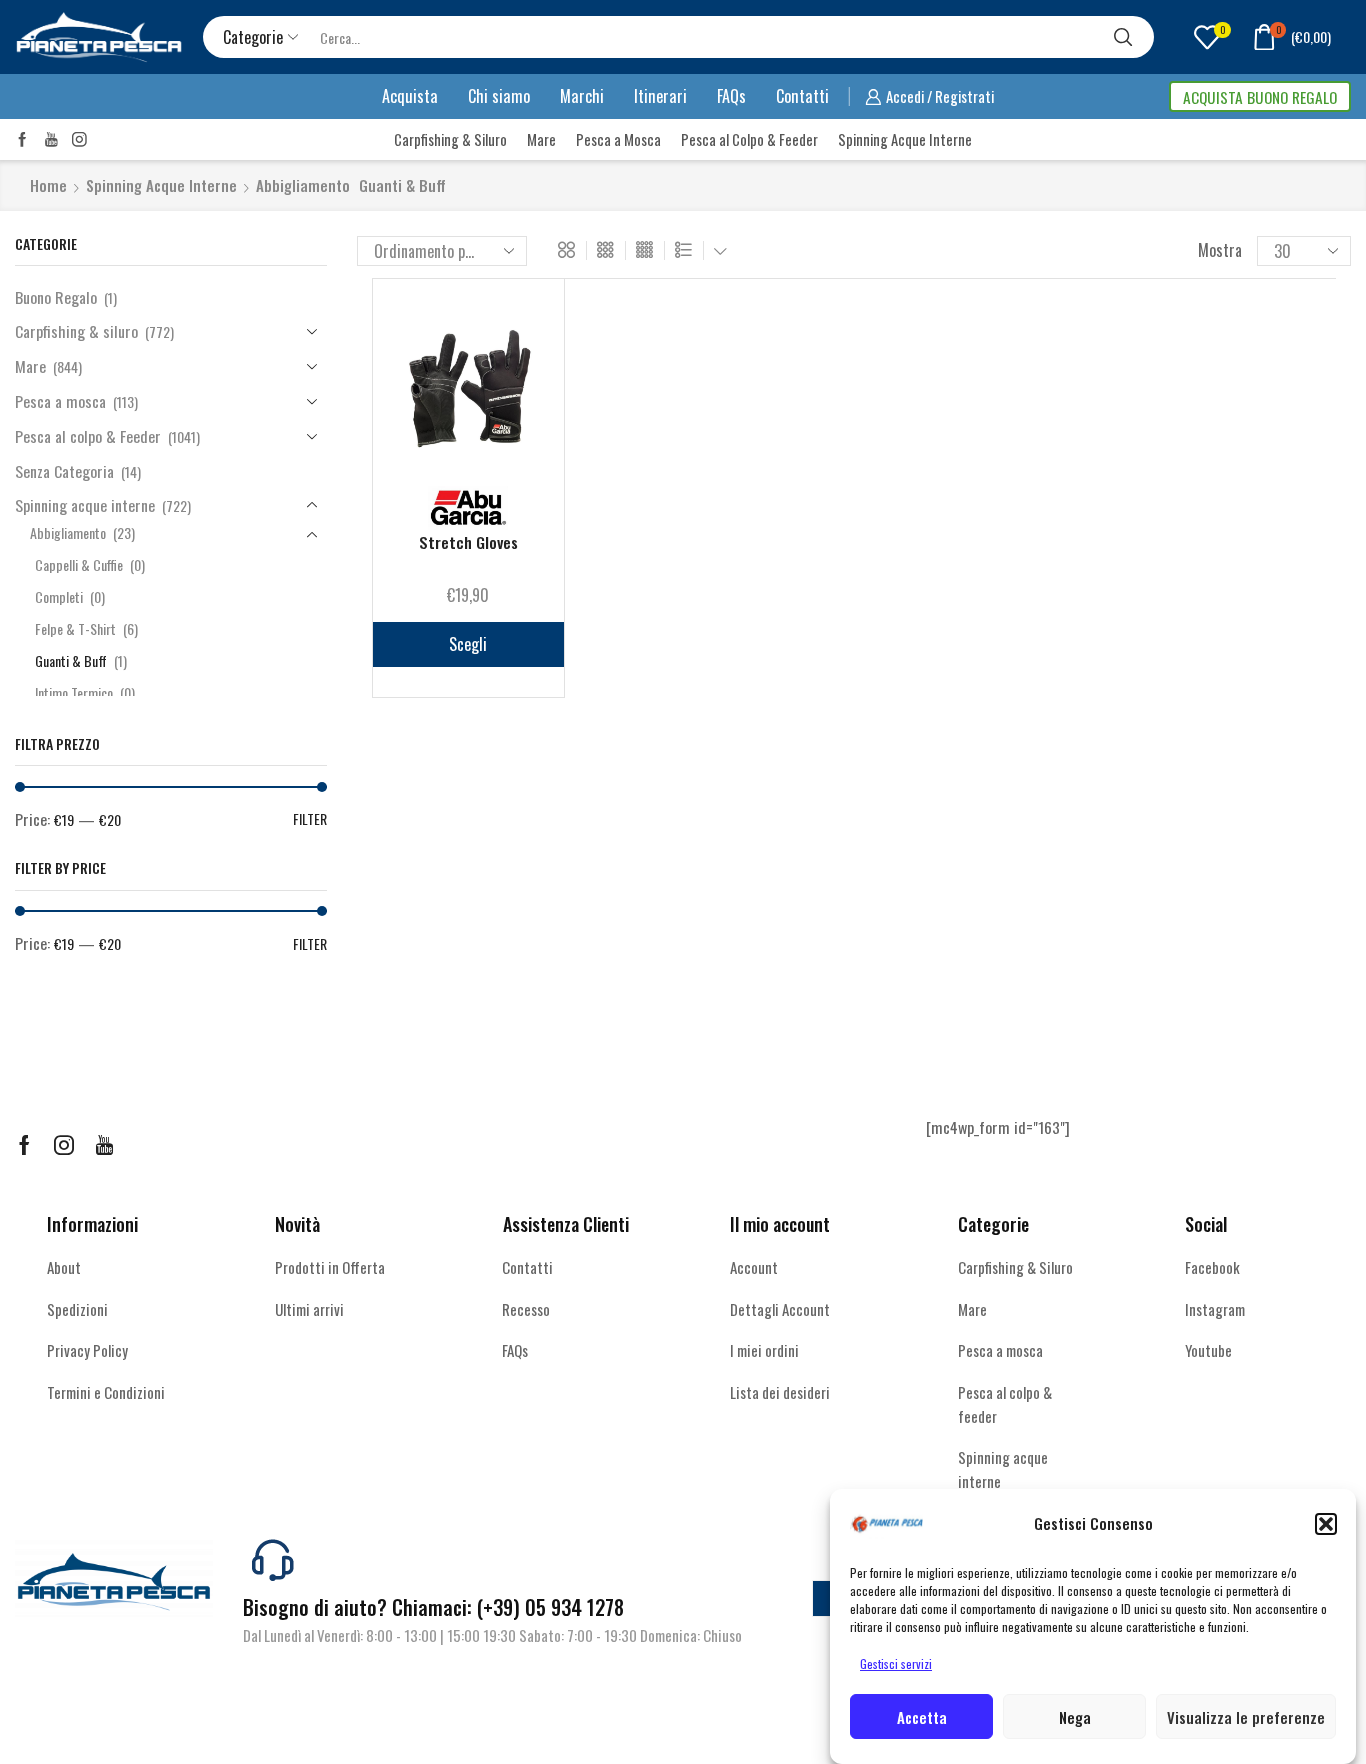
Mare (541, 139)
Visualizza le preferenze (1246, 1717)
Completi (59, 596)
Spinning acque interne (161, 185)
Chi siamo (499, 96)
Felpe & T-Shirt (75, 628)
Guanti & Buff (71, 660)
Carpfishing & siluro (76, 331)
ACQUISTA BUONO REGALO (1260, 97)
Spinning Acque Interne (905, 139)
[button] (1326, 1524)
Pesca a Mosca (618, 139)
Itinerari (660, 96)
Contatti (802, 96)
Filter (310, 818)
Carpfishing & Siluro (450, 139)
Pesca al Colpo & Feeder (749, 139)
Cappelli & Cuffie (79, 564)
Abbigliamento (303, 185)
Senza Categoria (64, 471)
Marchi (582, 96)
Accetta (922, 1717)
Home (48, 185)
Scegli (468, 644)
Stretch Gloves (468, 542)
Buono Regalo (56, 297)
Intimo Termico (74, 692)
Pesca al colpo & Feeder (88, 436)
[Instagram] (79, 139)
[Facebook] (22, 139)
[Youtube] (51, 139)
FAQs (731, 96)
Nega (1075, 1717)
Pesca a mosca (60, 401)
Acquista (410, 96)
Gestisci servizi (896, 1663)
